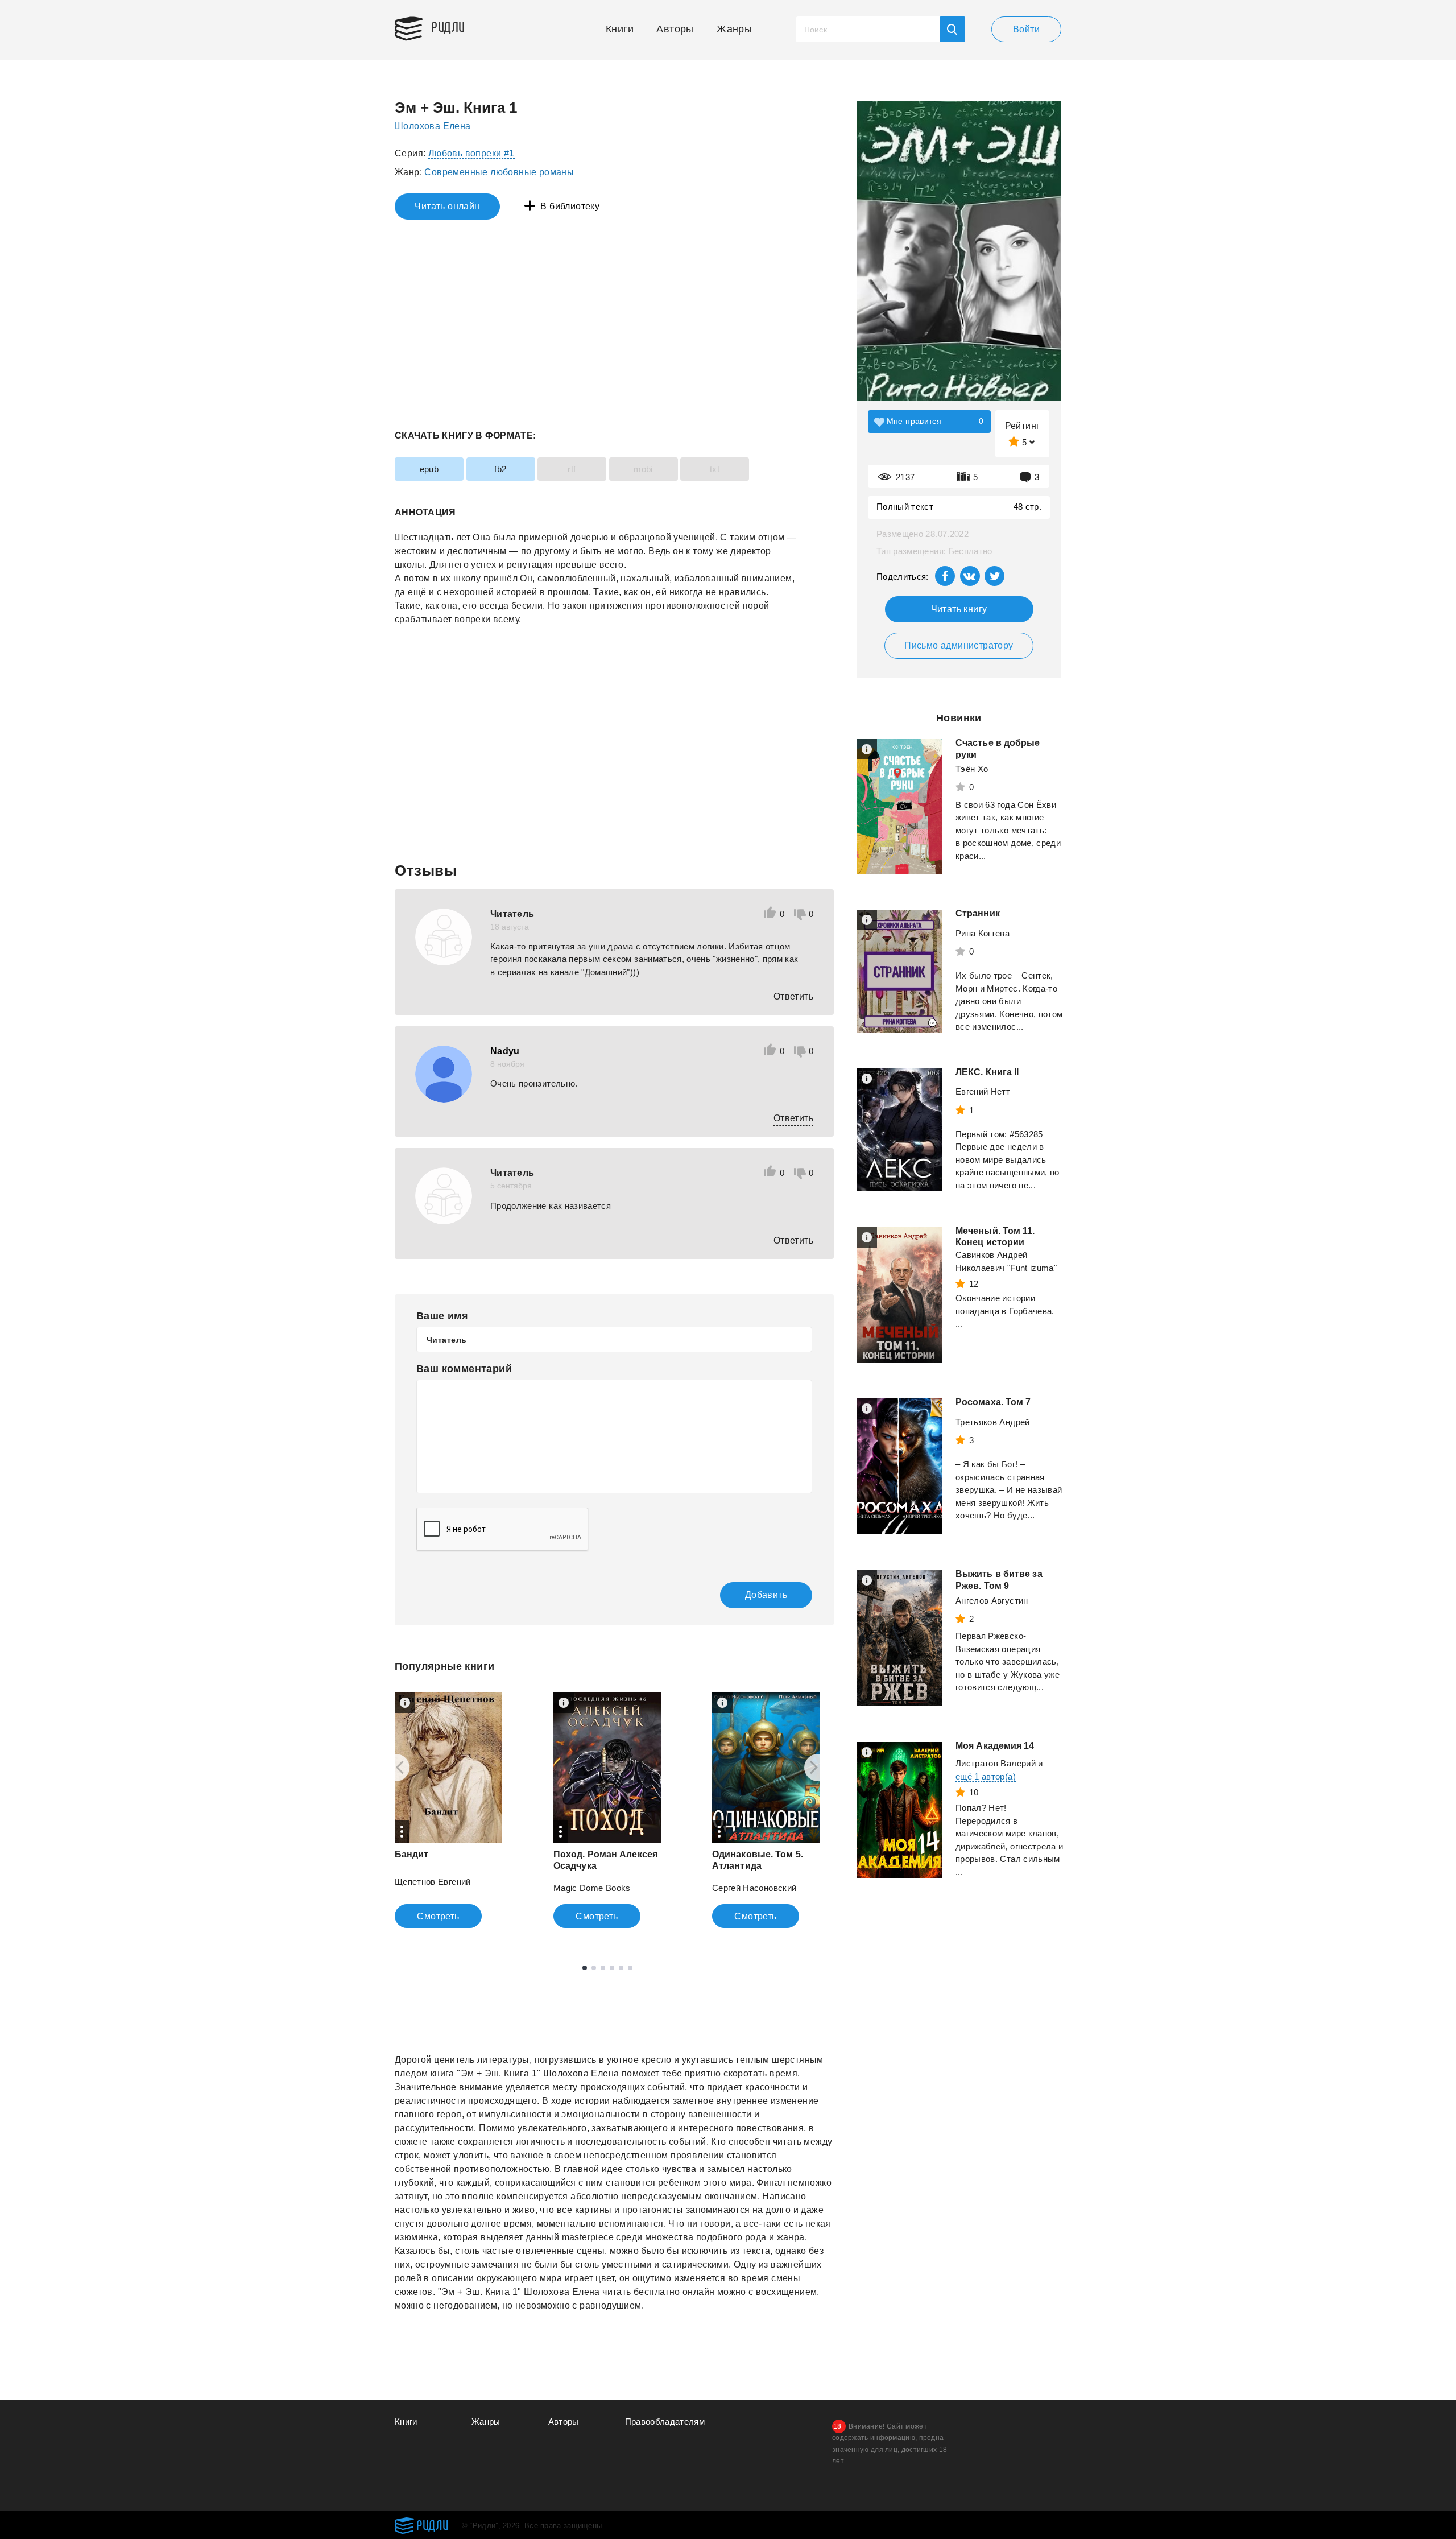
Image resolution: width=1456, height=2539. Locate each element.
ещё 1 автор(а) (986, 1776)
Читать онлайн (447, 206)
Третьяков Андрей (993, 1422)
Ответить (793, 996)
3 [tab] (603, 1968)
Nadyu (505, 1051)
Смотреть (438, 1916)
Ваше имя (442, 1316)
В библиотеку (570, 206)
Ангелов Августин (992, 1601)
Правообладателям (665, 2422)
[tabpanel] (448, 1810)
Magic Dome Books (592, 1888)
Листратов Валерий (996, 1763)
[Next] (818, 1768)
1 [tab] (585, 1968)
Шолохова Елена (433, 126)
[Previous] (396, 1768)
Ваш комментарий (464, 1369)
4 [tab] (612, 1968)
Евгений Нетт (983, 1091)
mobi (643, 469)
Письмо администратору (959, 645)
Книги (620, 29)
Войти (1026, 29)
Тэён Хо (972, 769)
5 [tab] (621, 1968)
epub (429, 469)
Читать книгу (959, 609)
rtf (572, 469)
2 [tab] (594, 1968)
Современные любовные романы (499, 172)
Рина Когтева (983, 933)
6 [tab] (630, 1968)
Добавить (766, 1595)
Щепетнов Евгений (433, 1882)
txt (715, 469)
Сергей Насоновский (754, 1888)
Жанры (734, 29)
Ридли (448, 26)
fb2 (500, 469)
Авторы (675, 29)
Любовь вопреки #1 (471, 153)
